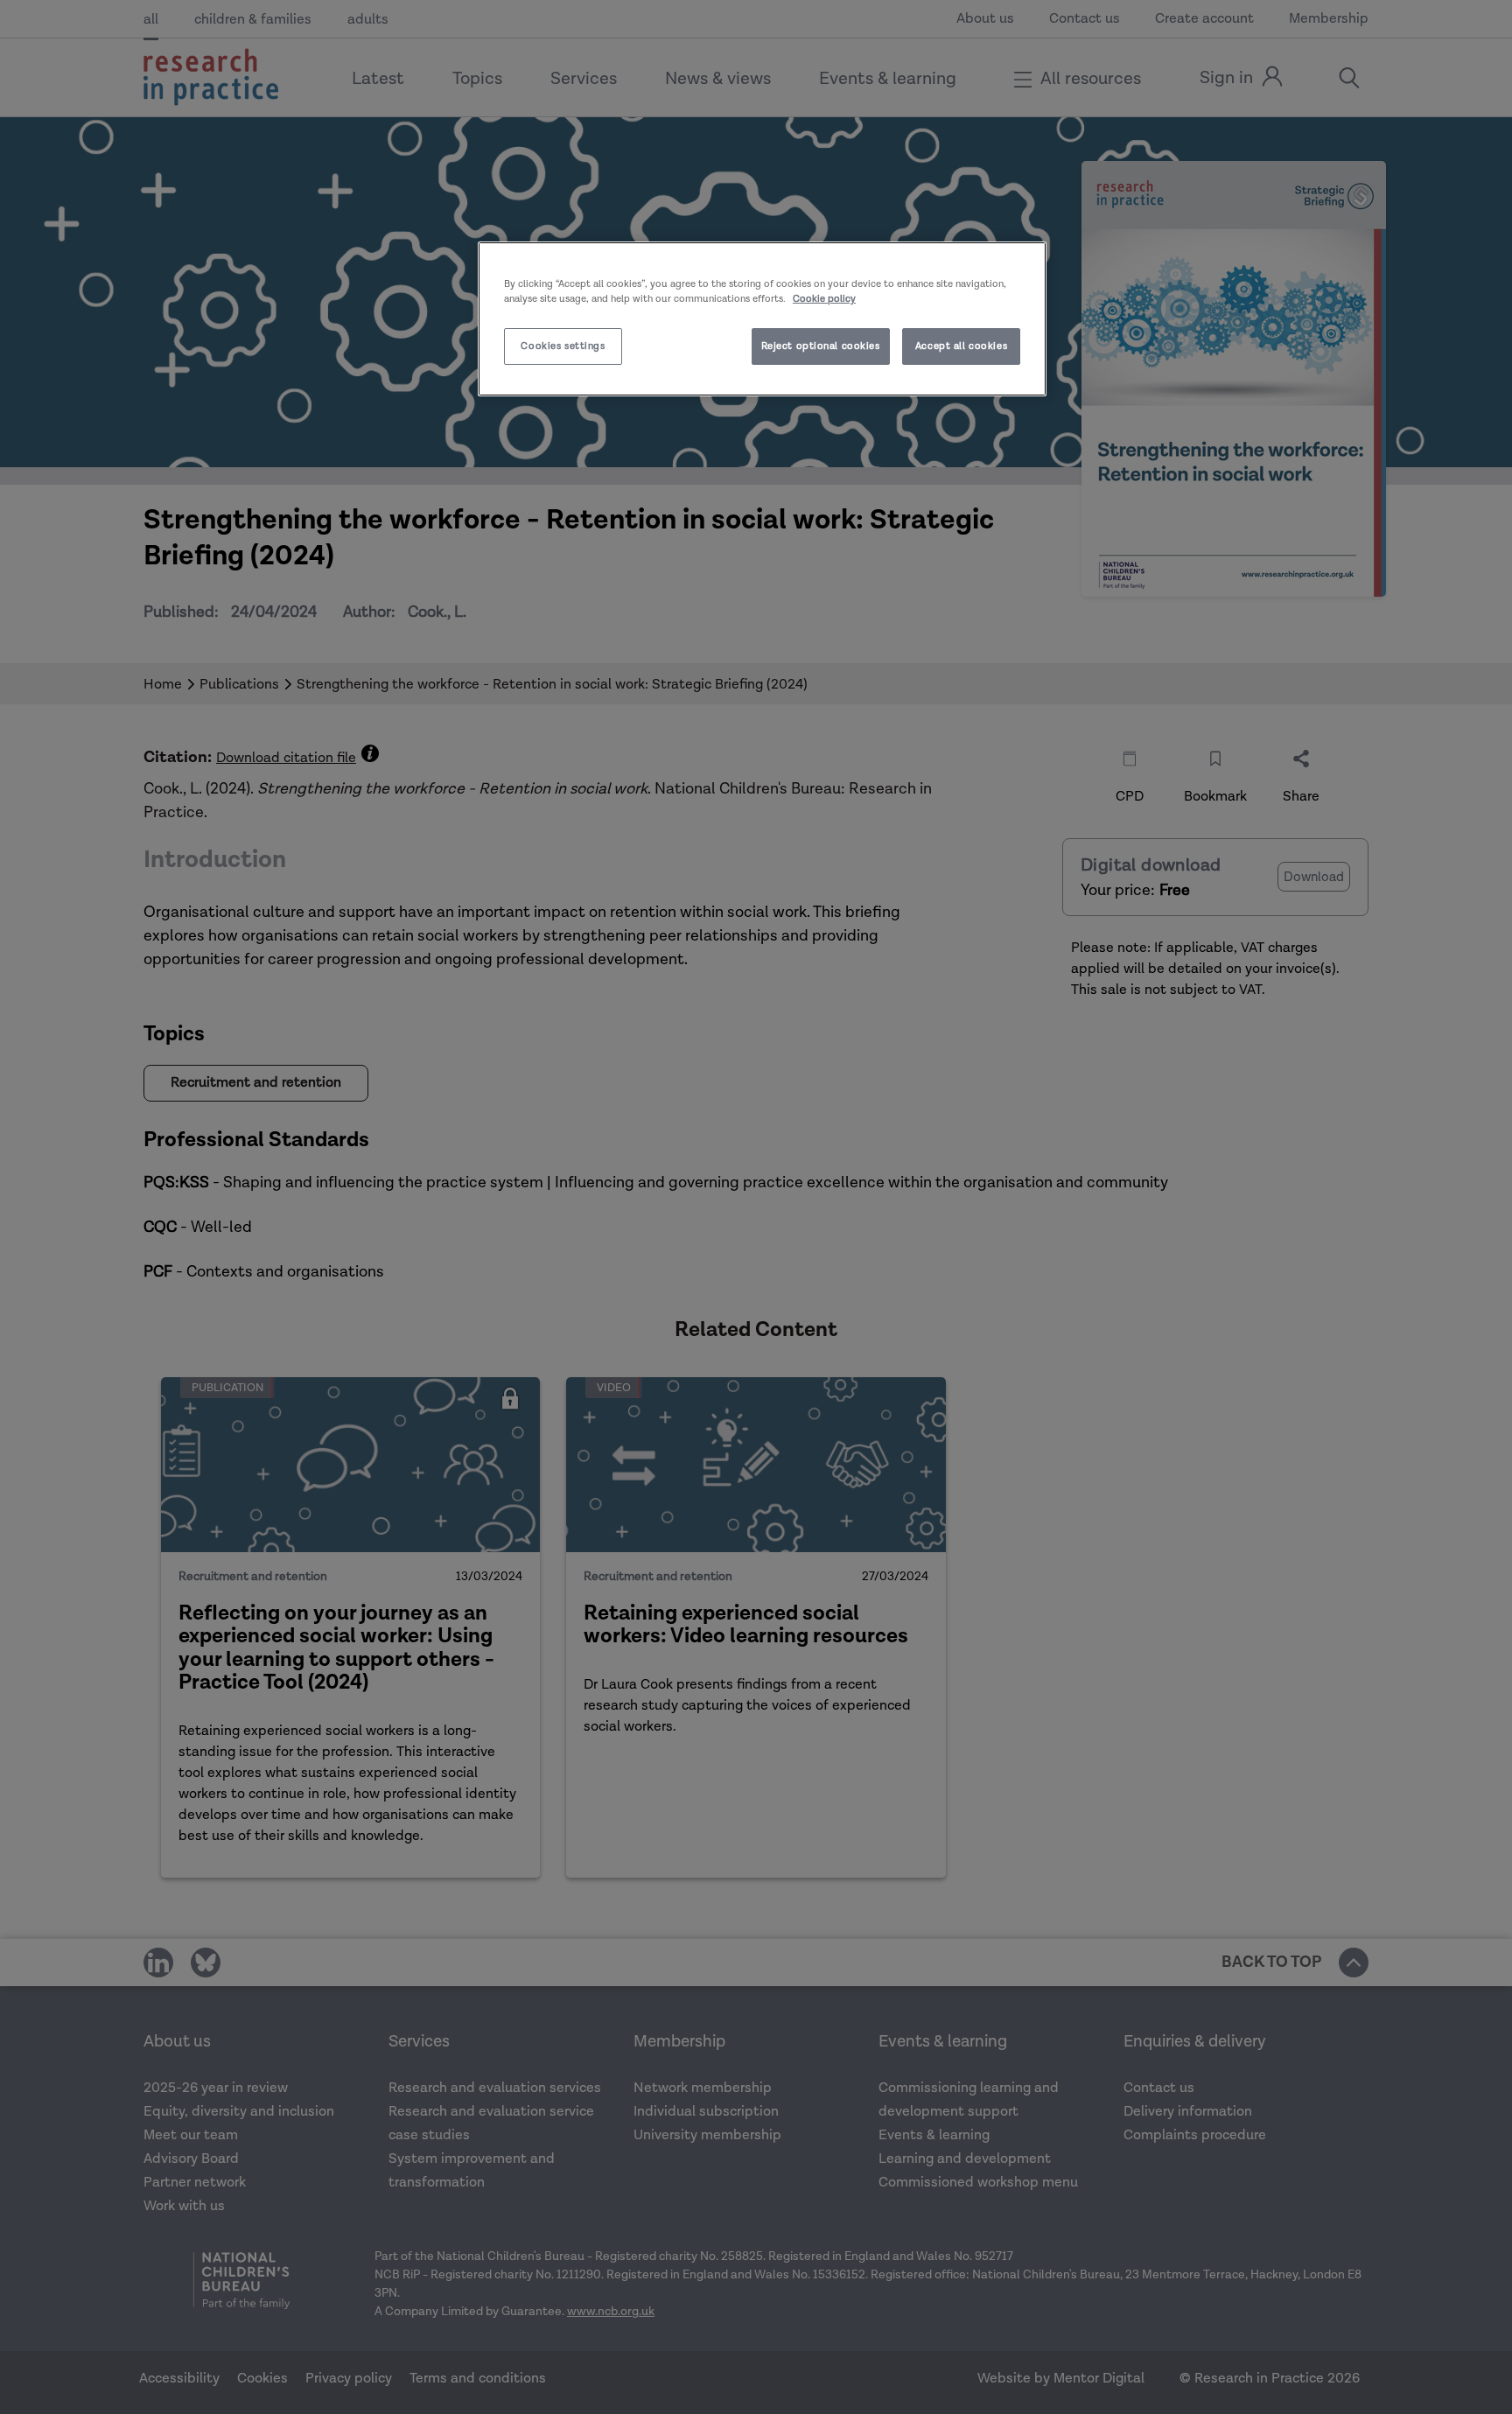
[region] (762, 319)
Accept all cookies (961, 346)
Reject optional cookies (821, 346)
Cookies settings (563, 346)
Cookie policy (824, 299)
